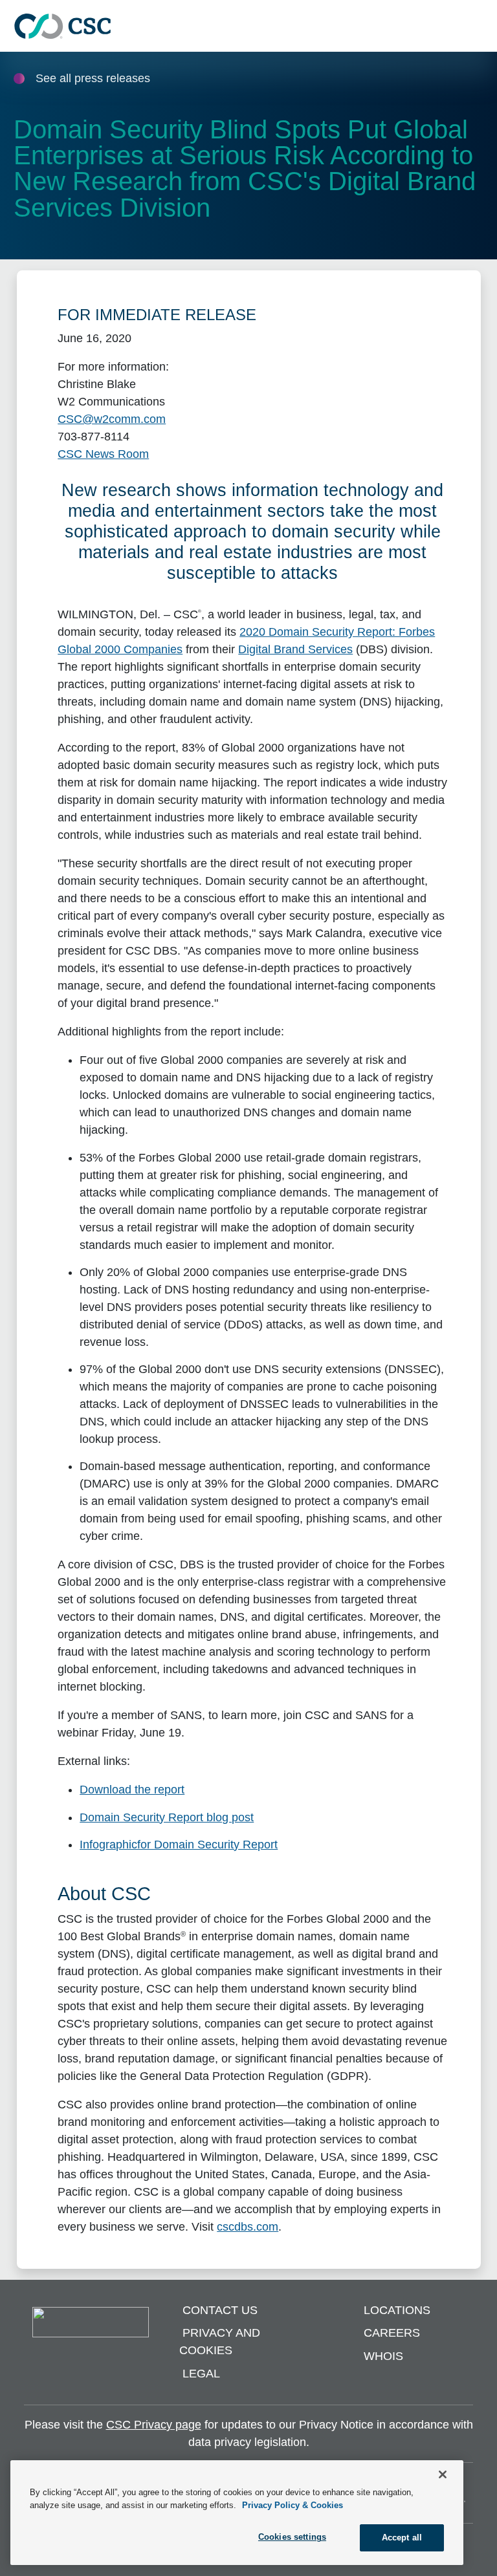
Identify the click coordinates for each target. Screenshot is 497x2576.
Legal (201, 2374)
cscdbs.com (248, 2227)
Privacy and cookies (220, 2342)
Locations (397, 2310)
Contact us (220, 2310)
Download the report (132, 1790)
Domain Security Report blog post (167, 1817)
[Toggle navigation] (481, 26)
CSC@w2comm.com (112, 419)
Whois (383, 2356)
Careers (392, 2333)
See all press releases (93, 78)
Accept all (402, 2538)
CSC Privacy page (154, 2425)
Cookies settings (292, 2537)
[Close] (443, 2474)
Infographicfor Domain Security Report (179, 1845)
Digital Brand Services (295, 649)
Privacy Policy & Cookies (293, 2505)
